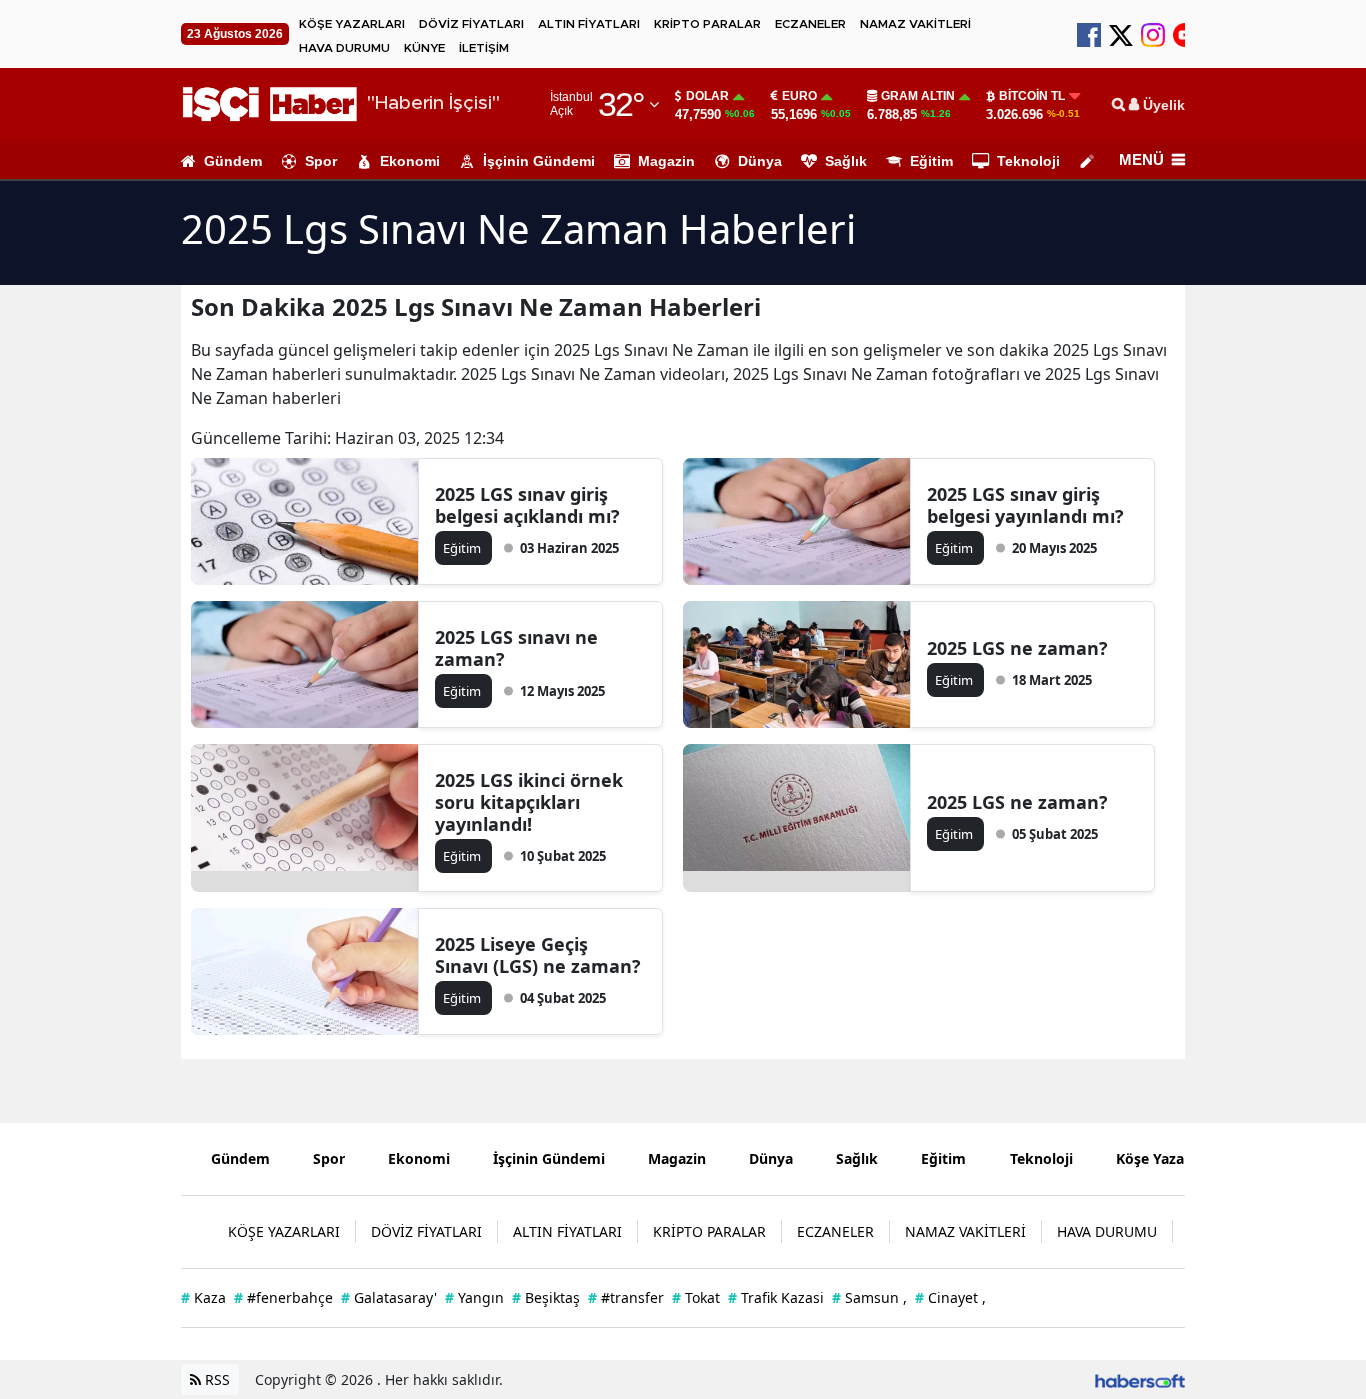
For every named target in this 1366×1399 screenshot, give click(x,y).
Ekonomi (410, 161)
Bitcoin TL (1032, 96)
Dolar (707, 96)
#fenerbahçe (283, 1297)
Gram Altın (918, 96)
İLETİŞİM (484, 48)
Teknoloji (1028, 161)
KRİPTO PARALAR (707, 24)
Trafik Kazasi (776, 1297)
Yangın (474, 1297)
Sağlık (846, 161)
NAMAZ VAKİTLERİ (915, 24)
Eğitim (931, 161)
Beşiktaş (546, 1297)
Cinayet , (950, 1297)
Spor (321, 161)
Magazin (666, 161)
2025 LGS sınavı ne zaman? (516, 648)
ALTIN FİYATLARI (589, 24)
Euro (799, 96)
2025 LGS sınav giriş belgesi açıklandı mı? (527, 505)
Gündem (233, 161)
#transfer (626, 1297)
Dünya (760, 161)
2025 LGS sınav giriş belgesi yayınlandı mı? (1025, 505)
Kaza (203, 1297)
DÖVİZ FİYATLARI (471, 24)
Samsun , (869, 1297)
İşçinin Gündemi (539, 161)
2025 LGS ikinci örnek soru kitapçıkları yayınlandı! (529, 802)
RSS (215, 1379)
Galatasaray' (389, 1297)
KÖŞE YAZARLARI (352, 24)
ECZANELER (810, 24)
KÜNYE (424, 48)
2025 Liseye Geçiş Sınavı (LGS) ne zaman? (538, 955)
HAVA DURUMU (344, 48)
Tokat (696, 1297)
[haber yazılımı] (1140, 1379)
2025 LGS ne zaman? (1017, 648)
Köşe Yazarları (1164, 1158)
